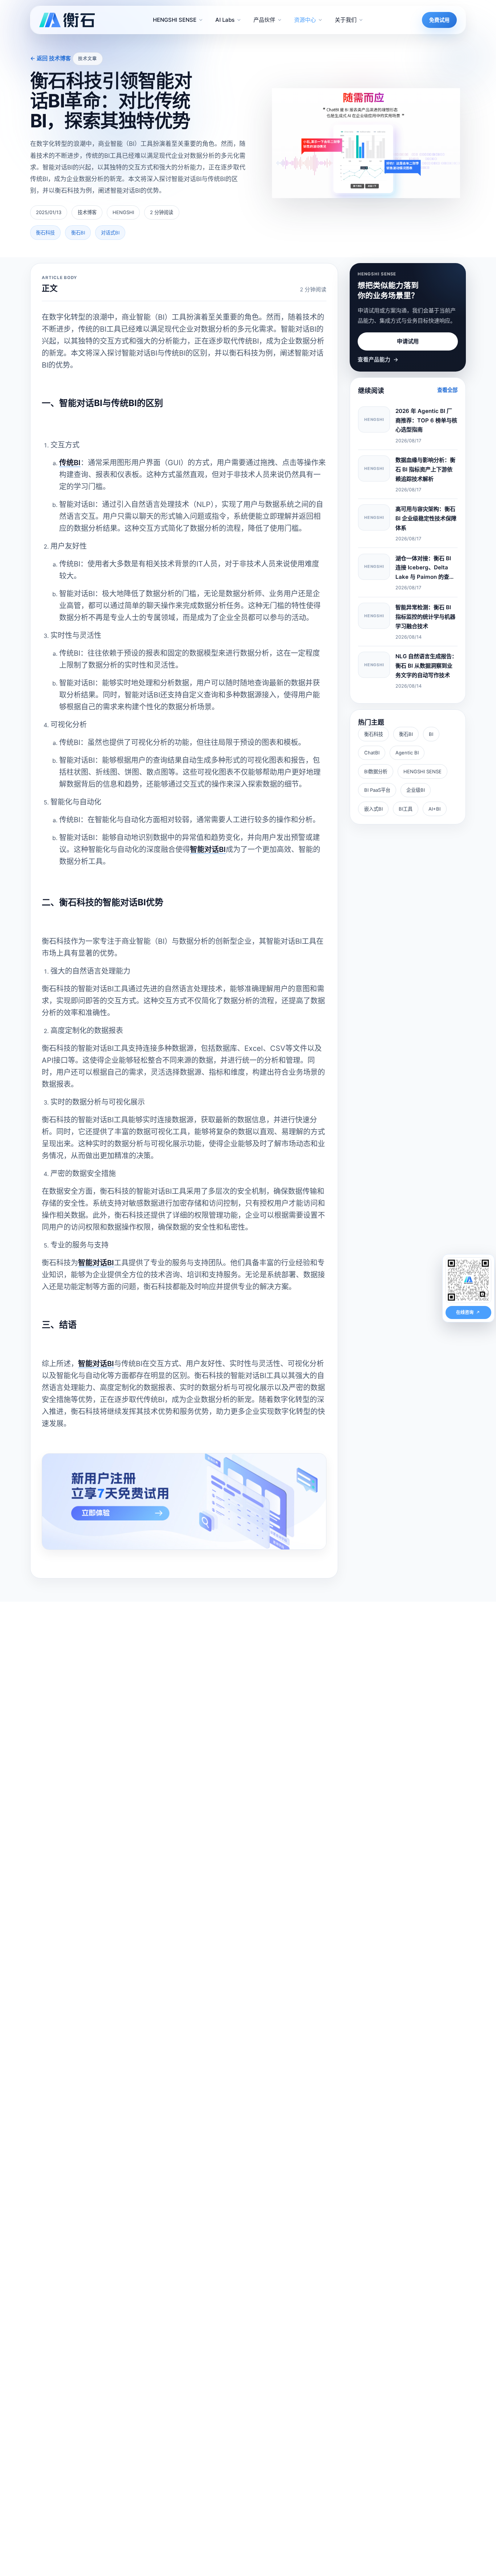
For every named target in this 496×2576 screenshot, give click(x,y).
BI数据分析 (376, 771)
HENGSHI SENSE (422, 771)
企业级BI (416, 790)
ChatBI (372, 753)
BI (431, 734)
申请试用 (408, 341)
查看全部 (447, 390)
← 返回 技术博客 (50, 58)
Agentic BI (407, 753)
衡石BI (406, 734)
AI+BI (434, 809)
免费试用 (439, 20)
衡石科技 (374, 734)
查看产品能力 (378, 360)
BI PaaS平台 (377, 790)
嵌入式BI (373, 809)
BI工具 (406, 809)
